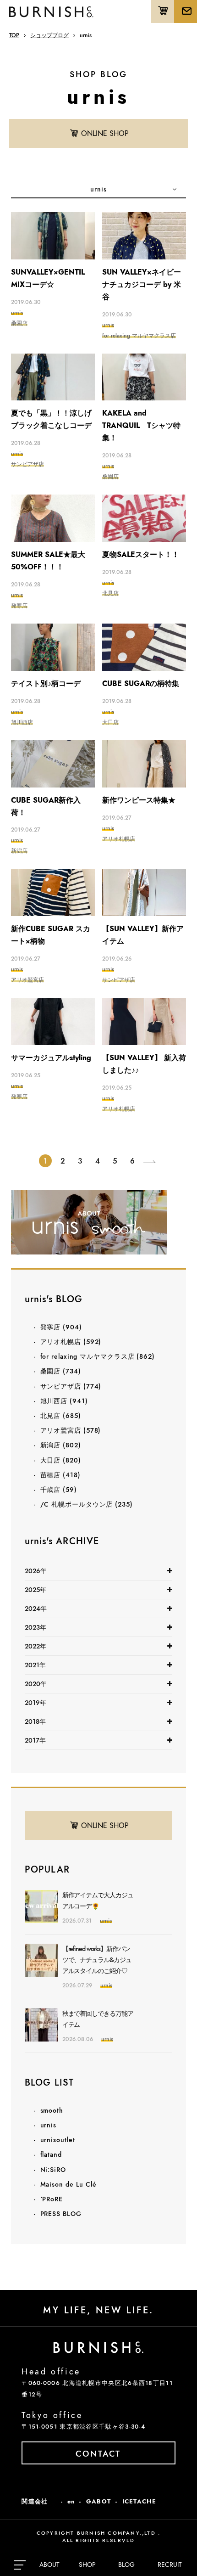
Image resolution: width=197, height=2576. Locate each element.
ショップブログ (49, 35)
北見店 (61, 1416)
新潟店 (61, 1445)
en (71, 2501)
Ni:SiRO (53, 2170)
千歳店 (59, 1490)
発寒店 (61, 1327)
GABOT (99, 2501)
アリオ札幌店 (71, 1342)
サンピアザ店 (71, 1386)
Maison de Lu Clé (68, 2184)
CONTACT (98, 2454)
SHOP (87, 2565)
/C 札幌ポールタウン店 (87, 1504)
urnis (49, 2125)
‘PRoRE (52, 2199)
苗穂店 (60, 1475)
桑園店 (61, 1371)
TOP (14, 35)
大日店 (61, 1460)
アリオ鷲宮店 (71, 1430)
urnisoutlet (58, 2140)
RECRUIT (170, 2565)
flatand (51, 2154)
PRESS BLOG (61, 2214)
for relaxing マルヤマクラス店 (98, 1356)
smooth (52, 2110)
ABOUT (49, 2565)
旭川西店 (64, 1401)
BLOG (126, 2565)
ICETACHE (139, 2501)
